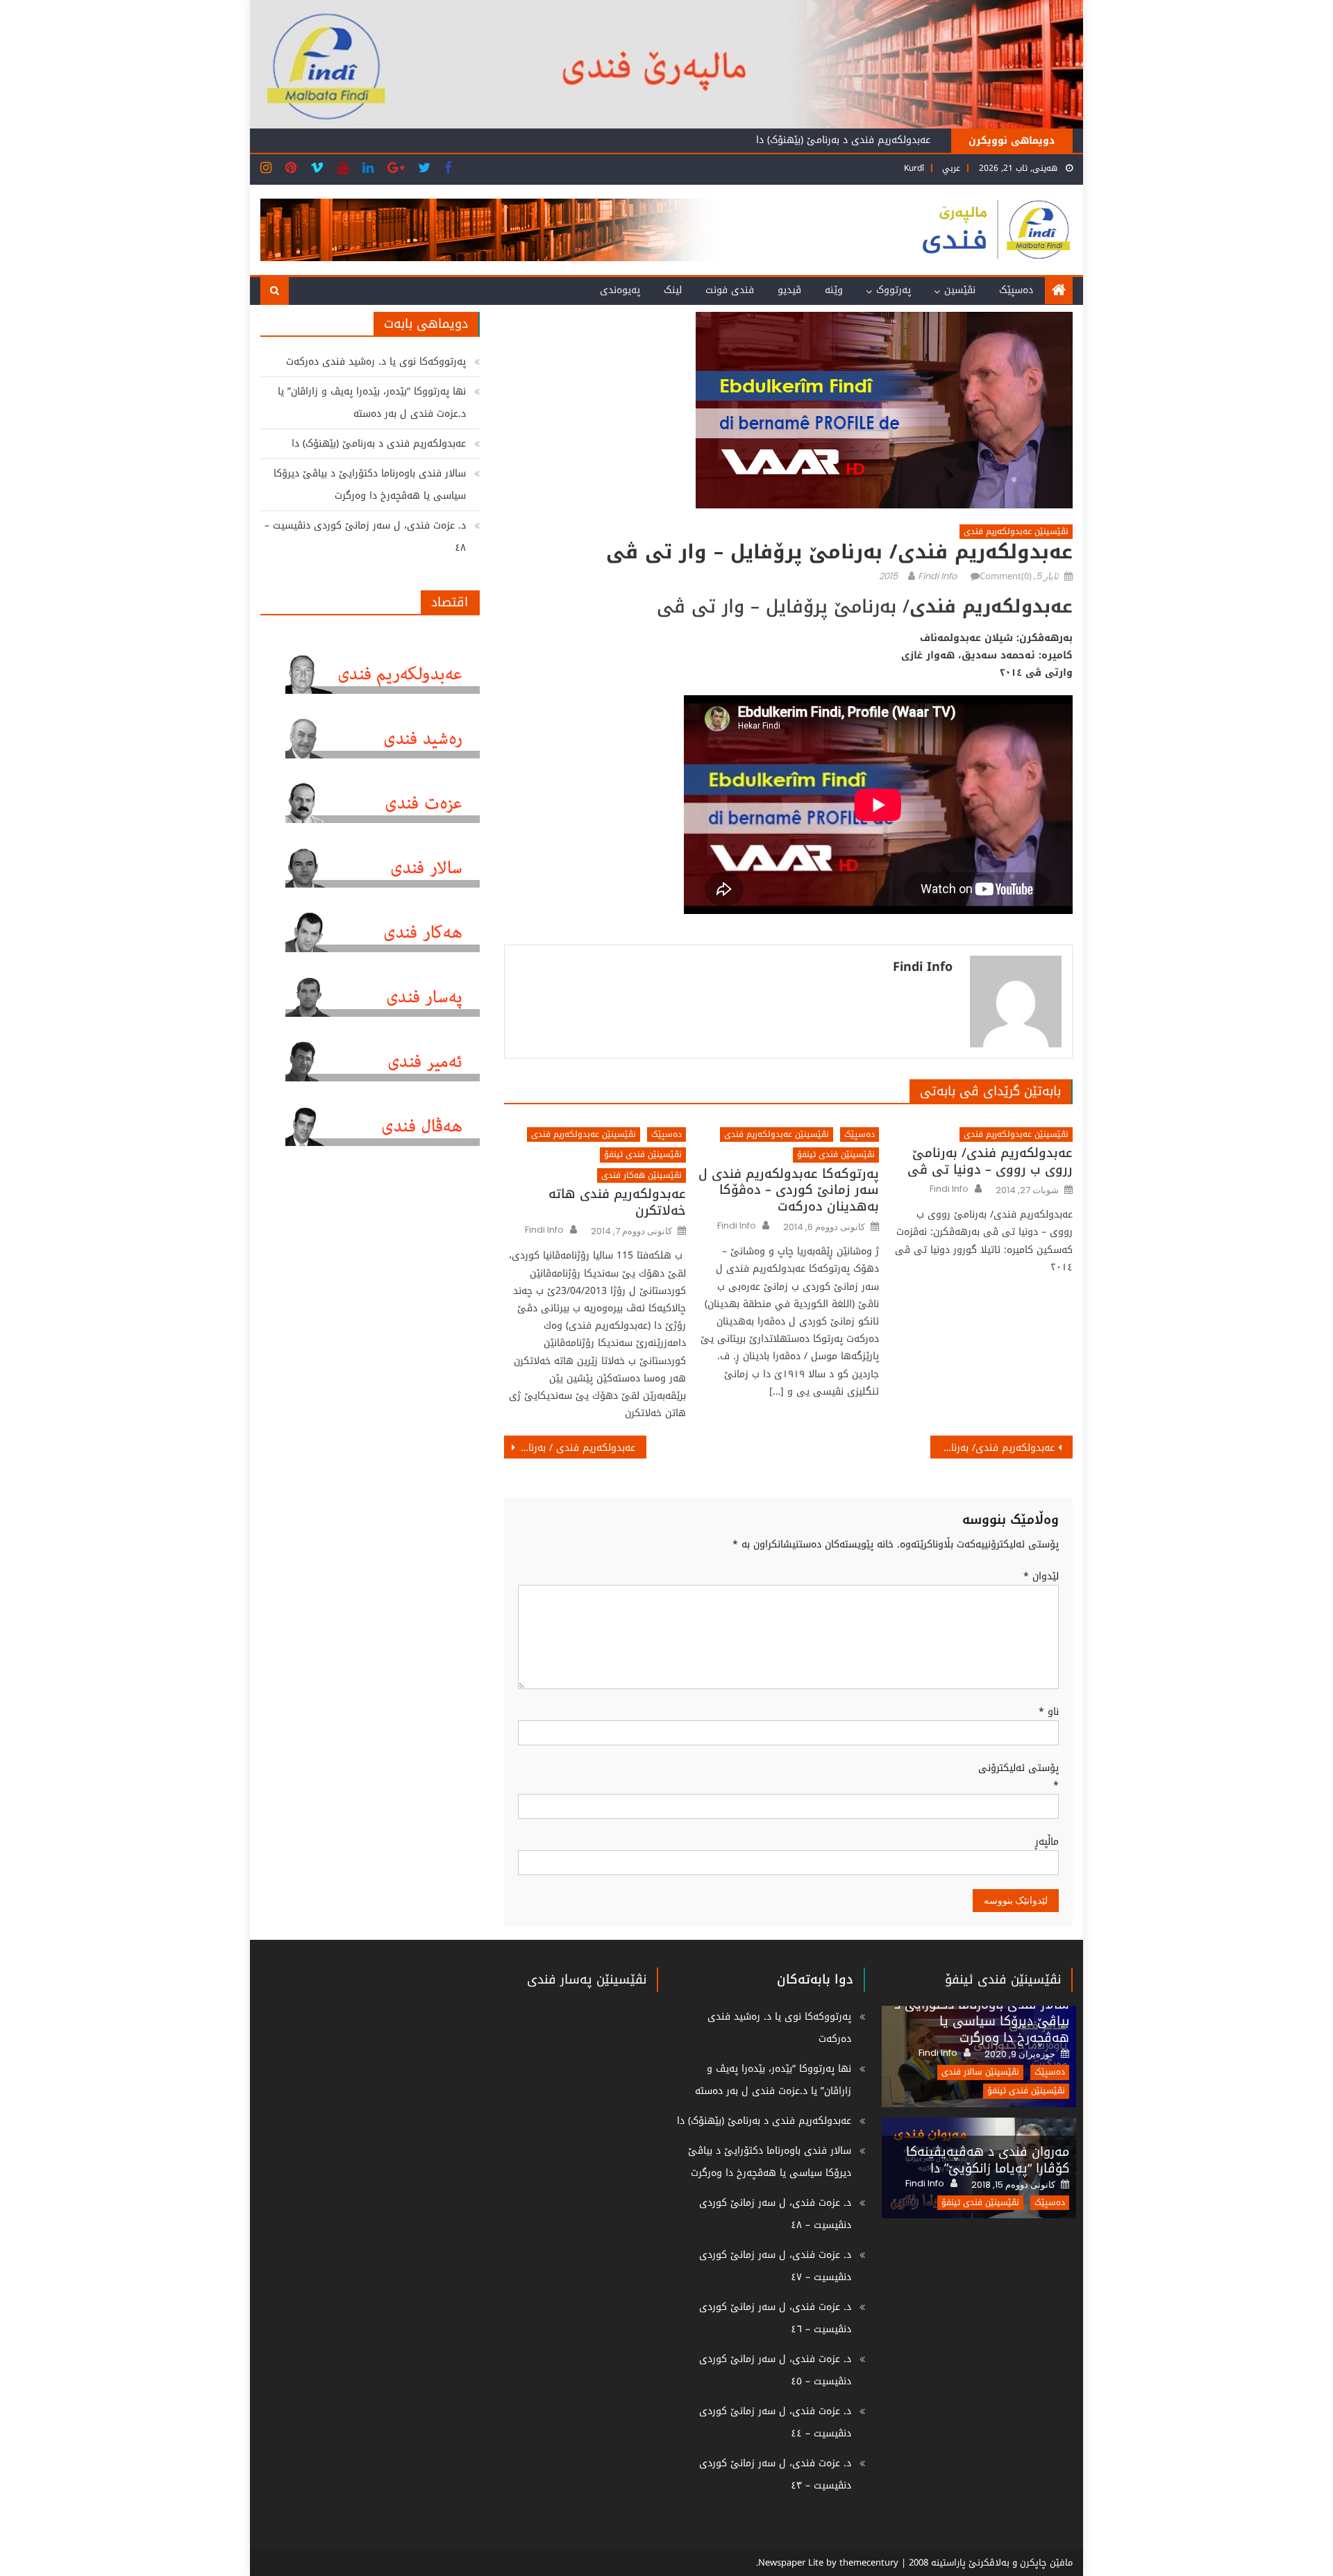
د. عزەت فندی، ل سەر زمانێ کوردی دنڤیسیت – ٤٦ (775, 2318)
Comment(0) (1006, 576)
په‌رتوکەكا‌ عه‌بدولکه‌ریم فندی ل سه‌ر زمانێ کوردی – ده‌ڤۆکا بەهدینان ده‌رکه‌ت (789, 1190)
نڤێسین (960, 290)
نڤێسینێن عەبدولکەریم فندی (1016, 532)
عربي (951, 168)
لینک (673, 290)
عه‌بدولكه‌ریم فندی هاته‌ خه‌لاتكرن (617, 1203)
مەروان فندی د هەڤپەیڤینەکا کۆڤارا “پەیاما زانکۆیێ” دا (988, 2160)
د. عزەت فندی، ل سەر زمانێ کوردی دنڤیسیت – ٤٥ (775, 2370)
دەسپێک (1016, 290)
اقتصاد (450, 602)
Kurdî (914, 168)
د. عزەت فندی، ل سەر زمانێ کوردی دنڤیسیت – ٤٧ (775, 2266)
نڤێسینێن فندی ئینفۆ (836, 1155)
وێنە (834, 290)
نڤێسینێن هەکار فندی (642, 1175)
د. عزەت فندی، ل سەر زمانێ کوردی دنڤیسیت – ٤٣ (775, 2474)
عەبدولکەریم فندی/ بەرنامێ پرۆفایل (992, 1448)
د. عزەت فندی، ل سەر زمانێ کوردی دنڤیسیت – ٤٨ (365, 537)
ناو (1049, 1712)
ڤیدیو (789, 290)
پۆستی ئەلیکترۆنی (1018, 1777)
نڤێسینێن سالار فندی (980, 2072)
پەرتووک (894, 290)
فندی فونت (730, 290)
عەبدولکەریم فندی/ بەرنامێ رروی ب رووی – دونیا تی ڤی (990, 1162)
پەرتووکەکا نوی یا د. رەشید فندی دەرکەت (376, 362)
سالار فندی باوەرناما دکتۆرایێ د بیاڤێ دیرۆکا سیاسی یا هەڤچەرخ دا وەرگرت (370, 484)
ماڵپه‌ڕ (1047, 1842)
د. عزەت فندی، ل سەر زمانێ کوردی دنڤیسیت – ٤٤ (775, 2422)
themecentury (869, 2562)
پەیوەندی (620, 290)
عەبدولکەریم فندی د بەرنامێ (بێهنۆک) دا (843, 140)
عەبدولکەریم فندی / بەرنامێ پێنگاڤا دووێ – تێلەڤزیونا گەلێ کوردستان (570, 1448)
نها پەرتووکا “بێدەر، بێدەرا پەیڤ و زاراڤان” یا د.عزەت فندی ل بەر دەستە (372, 402)
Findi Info (937, 576)
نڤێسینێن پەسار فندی (587, 1979)
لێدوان (1041, 1576)
